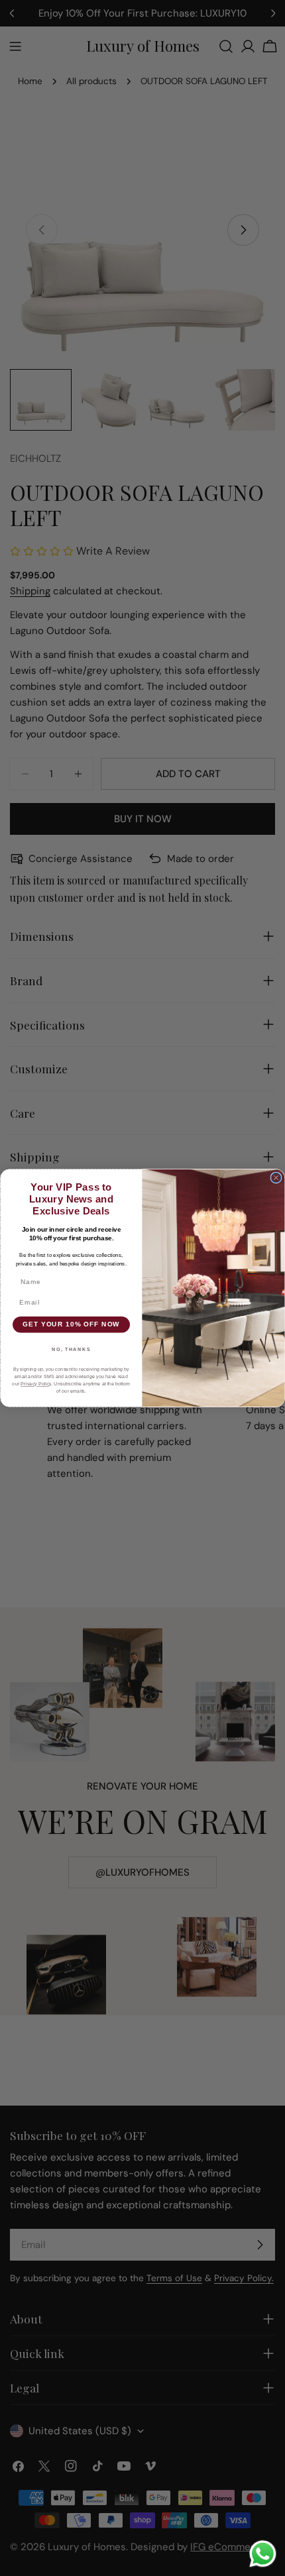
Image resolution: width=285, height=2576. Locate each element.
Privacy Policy (36, 1384)
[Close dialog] (276, 1178)
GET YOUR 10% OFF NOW (71, 1324)
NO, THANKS (71, 1349)
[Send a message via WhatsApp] (263, 2554)
